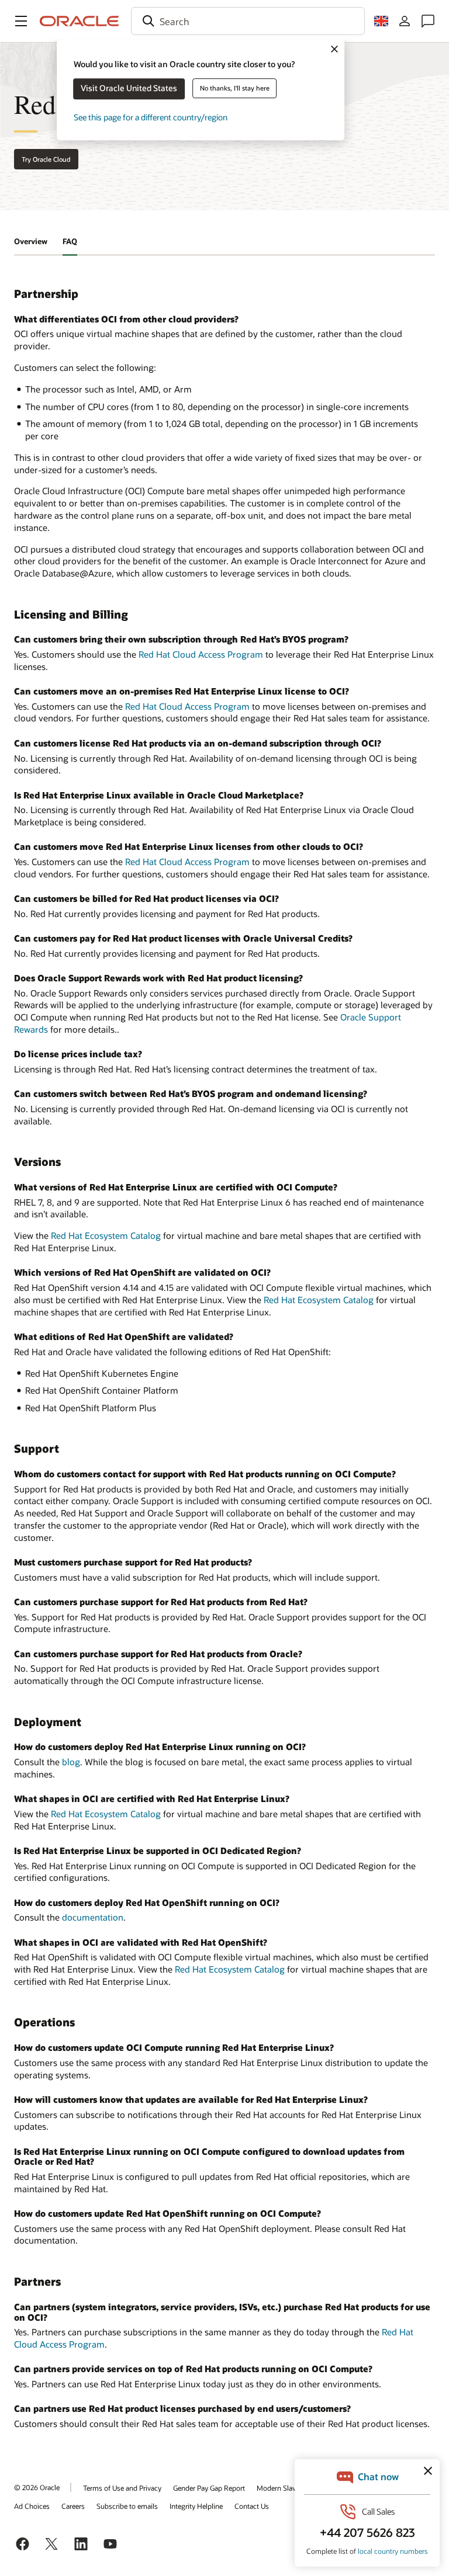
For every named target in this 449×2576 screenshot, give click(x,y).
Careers (73, 2506)
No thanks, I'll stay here (235, 88)
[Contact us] (428, 21)
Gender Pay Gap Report (209, 2488)
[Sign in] (405, 21)
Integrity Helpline (196, 2506)
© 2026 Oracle (37, 2487)
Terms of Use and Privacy (122, 2488)
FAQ (70, 241)
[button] (21, 21)
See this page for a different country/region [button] (151, 117)
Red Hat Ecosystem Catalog (106, 1235)
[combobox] (248, 21)
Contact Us (252, 2506)
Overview (31, 241)
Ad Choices (32, 2506)
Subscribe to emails (127, 2506)
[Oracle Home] (80, 21)
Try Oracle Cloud (46, 159)
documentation (93, 1917)
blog (71, 1762)
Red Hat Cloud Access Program (201, 654)
